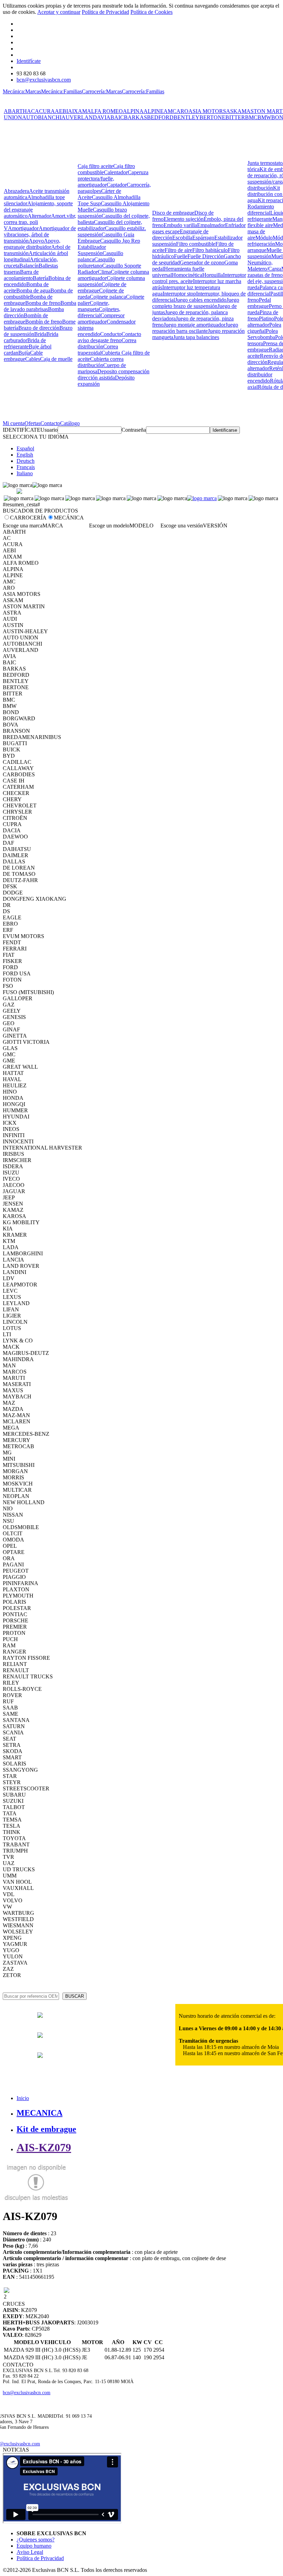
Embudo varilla (180, 225)
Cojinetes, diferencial (99, 312)
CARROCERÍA (28, 518)
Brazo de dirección (39, 328)
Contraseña (134, 430)
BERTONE (212, 117)
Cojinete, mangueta (94, 306)
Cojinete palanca (108, 297)
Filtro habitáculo (210, 250)
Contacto (50, 423)
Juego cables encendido (201, 300)
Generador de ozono (202, 263)
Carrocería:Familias (143, 91)
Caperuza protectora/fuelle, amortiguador (113, 179)
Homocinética (187, 275)
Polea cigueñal (264, 328)
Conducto (111, 334)
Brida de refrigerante (25, 343)
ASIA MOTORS (207, 111)
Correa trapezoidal (98, 350)
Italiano (25, 473)
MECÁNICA (69, 518)
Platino (266, 319)
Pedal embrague (259, 303)
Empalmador (211, 225)
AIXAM (77, 111)
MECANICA (40, 2113)
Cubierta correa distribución (101, 362)
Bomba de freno (43, 303)
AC (31, 111)
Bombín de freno (44, 322)
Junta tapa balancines (196, 337)
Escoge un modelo (109, 526)
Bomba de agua (33, 291)
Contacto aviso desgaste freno (109, 337)
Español (25, 448)
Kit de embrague (46, 2129)
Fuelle (181, 256)
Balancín (29, 266)
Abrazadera (16, 191)
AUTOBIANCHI (42, 117)
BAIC (117, 117)
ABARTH (15, 111)
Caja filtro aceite (95, 166)
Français (26, 467)
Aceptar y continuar (59, 12)
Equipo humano (34, 2546)
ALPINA (133, 111)
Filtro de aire (178, 250)
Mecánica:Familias (61, 91)
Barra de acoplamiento (21, 275)
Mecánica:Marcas (22, 91)
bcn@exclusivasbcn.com (44, 80)
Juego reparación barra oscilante (195, 328)
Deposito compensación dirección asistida (114, 374)
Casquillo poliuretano (96, 263)
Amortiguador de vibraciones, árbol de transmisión (40, 235)
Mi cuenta (14, 423)
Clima (104, 272)
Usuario (49, 430)
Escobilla (182, 238)
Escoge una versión (182, 526)
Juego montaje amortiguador (194, 325)
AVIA (104, 117)
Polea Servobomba (263, 334)
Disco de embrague (173, 213)
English (25, 455)
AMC (170, 111)
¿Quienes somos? (36, 2540)
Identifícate (29, 61)
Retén (276, 368)
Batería (41, 278)
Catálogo (70, 423)
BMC (251, 117)
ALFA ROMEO (105, 111)
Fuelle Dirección (206, 256)
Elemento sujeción (184, 219)
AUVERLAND (79, 117)
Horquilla (213, 275)
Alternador (39, 216)
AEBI (61, 111)
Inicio (23, 2098)
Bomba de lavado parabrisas (40, 306)
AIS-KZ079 (44, 2147)
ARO (182, 111)
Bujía (24, 353)
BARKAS (135, 117)
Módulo (264, 238)
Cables (33, 359)
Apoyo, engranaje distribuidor (32, 244)
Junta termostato (265, 163)
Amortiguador (23, 228)
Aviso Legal (30, 2552)
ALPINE (154, 111)
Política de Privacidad (105, 12)
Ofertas (32, 423)
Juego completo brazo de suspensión (196, 303)
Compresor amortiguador (101, 319)
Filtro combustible (196, 244)
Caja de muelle (56, 359)
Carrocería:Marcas (102, 91)
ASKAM (236, 111)
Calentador (116, 172)
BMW (264, 117)
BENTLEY (187, 117)
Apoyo (36, 241)
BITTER (235, 117)
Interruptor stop (179, 294)
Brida (40, 334)
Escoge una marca (23, 526)
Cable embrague (23, 356)
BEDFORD (160, 117)
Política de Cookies (152, 12)
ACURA (45, 111)
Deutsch (26, 461)
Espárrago (203, 238)
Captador (117, 185)
